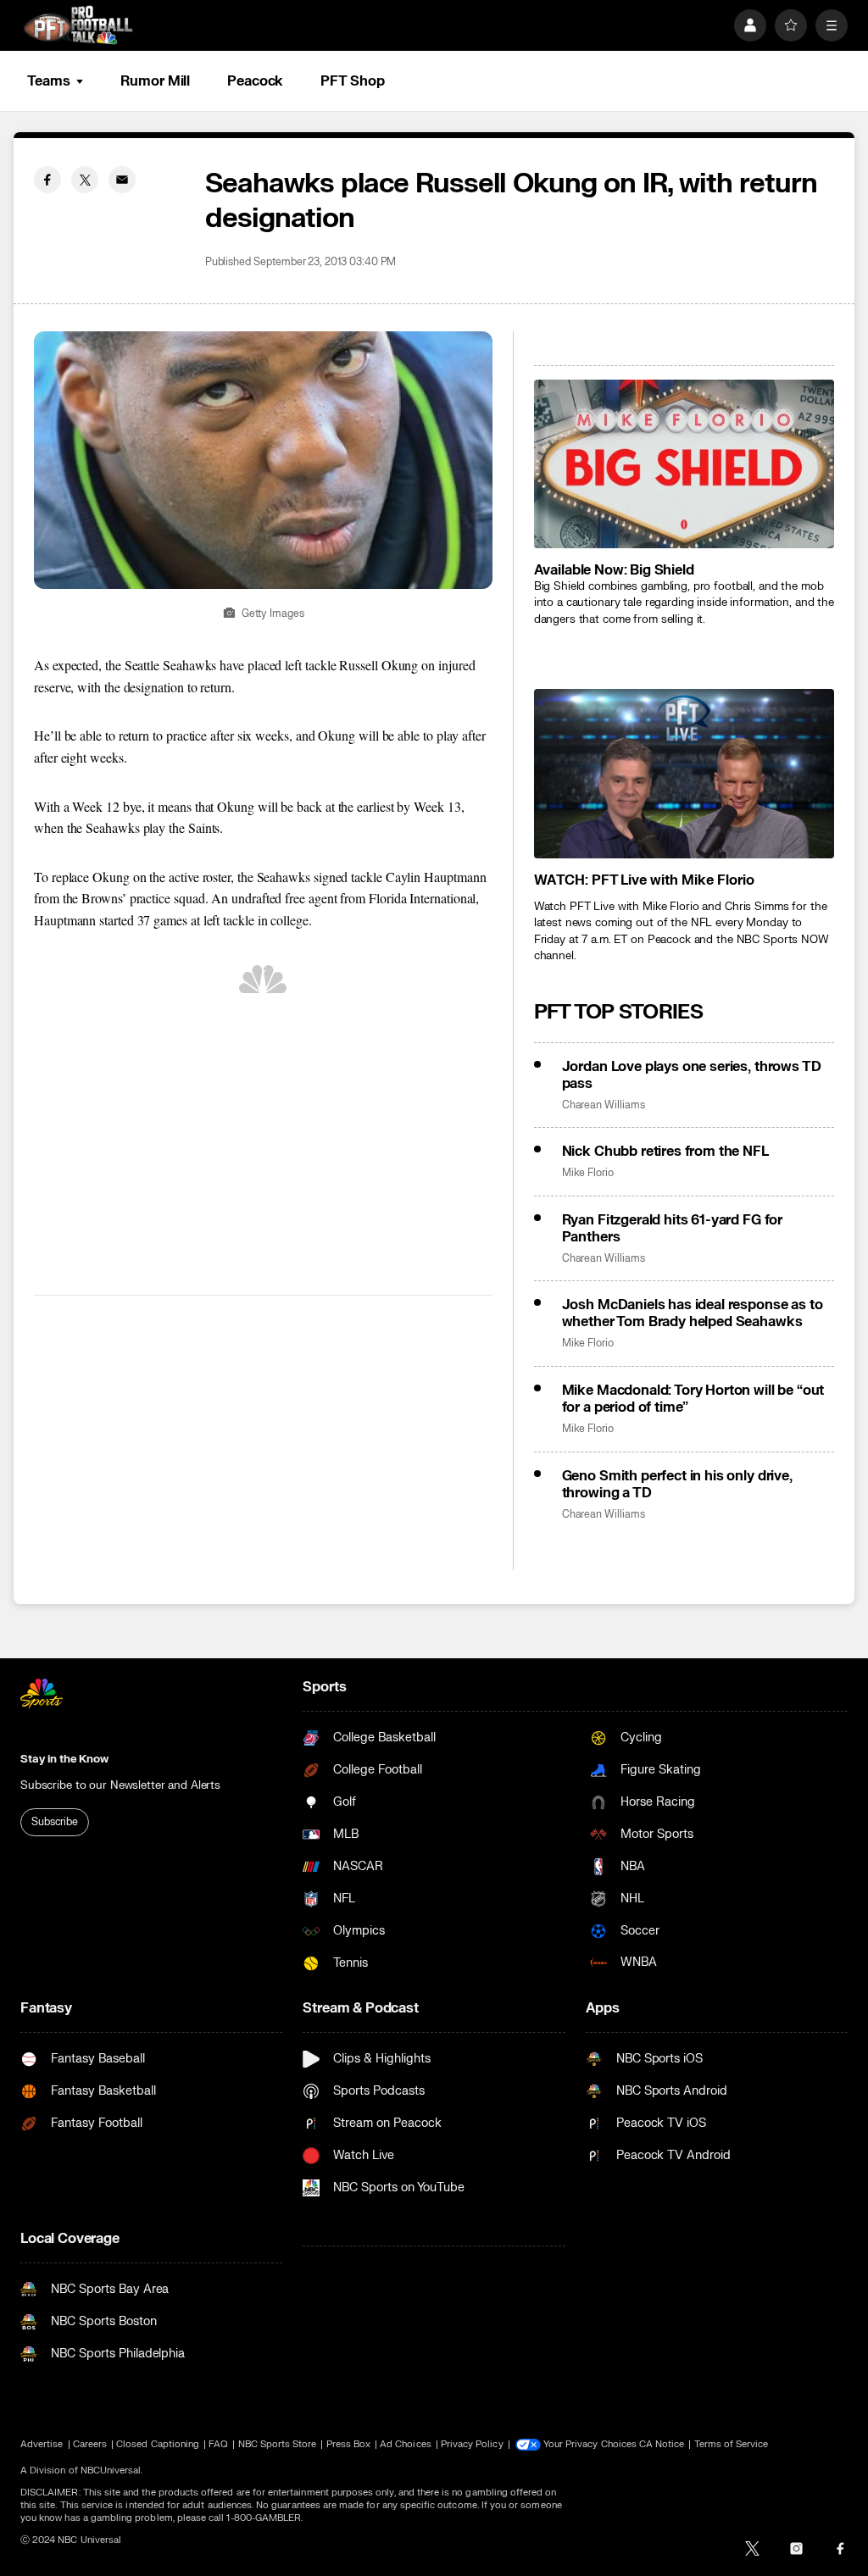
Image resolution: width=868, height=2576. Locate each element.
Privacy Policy (472, 2444)
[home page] (78, 25)
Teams (48, 81)
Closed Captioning (158, 2444)
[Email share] (122, 180)
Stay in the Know (64, 1759)
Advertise (42, 2444)
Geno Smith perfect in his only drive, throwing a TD (677, 1485)
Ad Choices (406, 2444)
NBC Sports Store (278, 2444)
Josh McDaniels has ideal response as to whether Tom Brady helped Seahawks (693, 1313)
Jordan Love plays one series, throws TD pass (692, 1075)
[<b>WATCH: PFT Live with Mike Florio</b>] (684, 773)
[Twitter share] (85, 180)
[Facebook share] (47, 180)
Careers (90, 2444)
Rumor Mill (155, 81)
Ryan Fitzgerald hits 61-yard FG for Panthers (672, 1229)
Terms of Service (732, 2444)
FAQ (218, 2444)
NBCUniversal (111, 2471)
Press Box (349, 2444)
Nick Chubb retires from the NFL (665, 1152)
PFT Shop (352, 81)
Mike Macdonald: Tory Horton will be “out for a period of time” (693, 1399)
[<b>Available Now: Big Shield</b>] (684, 464)
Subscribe (55, 1822)
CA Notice (662, 2444)
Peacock (255, 81)
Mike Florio (588, 1173)
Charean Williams (604, 1105)
